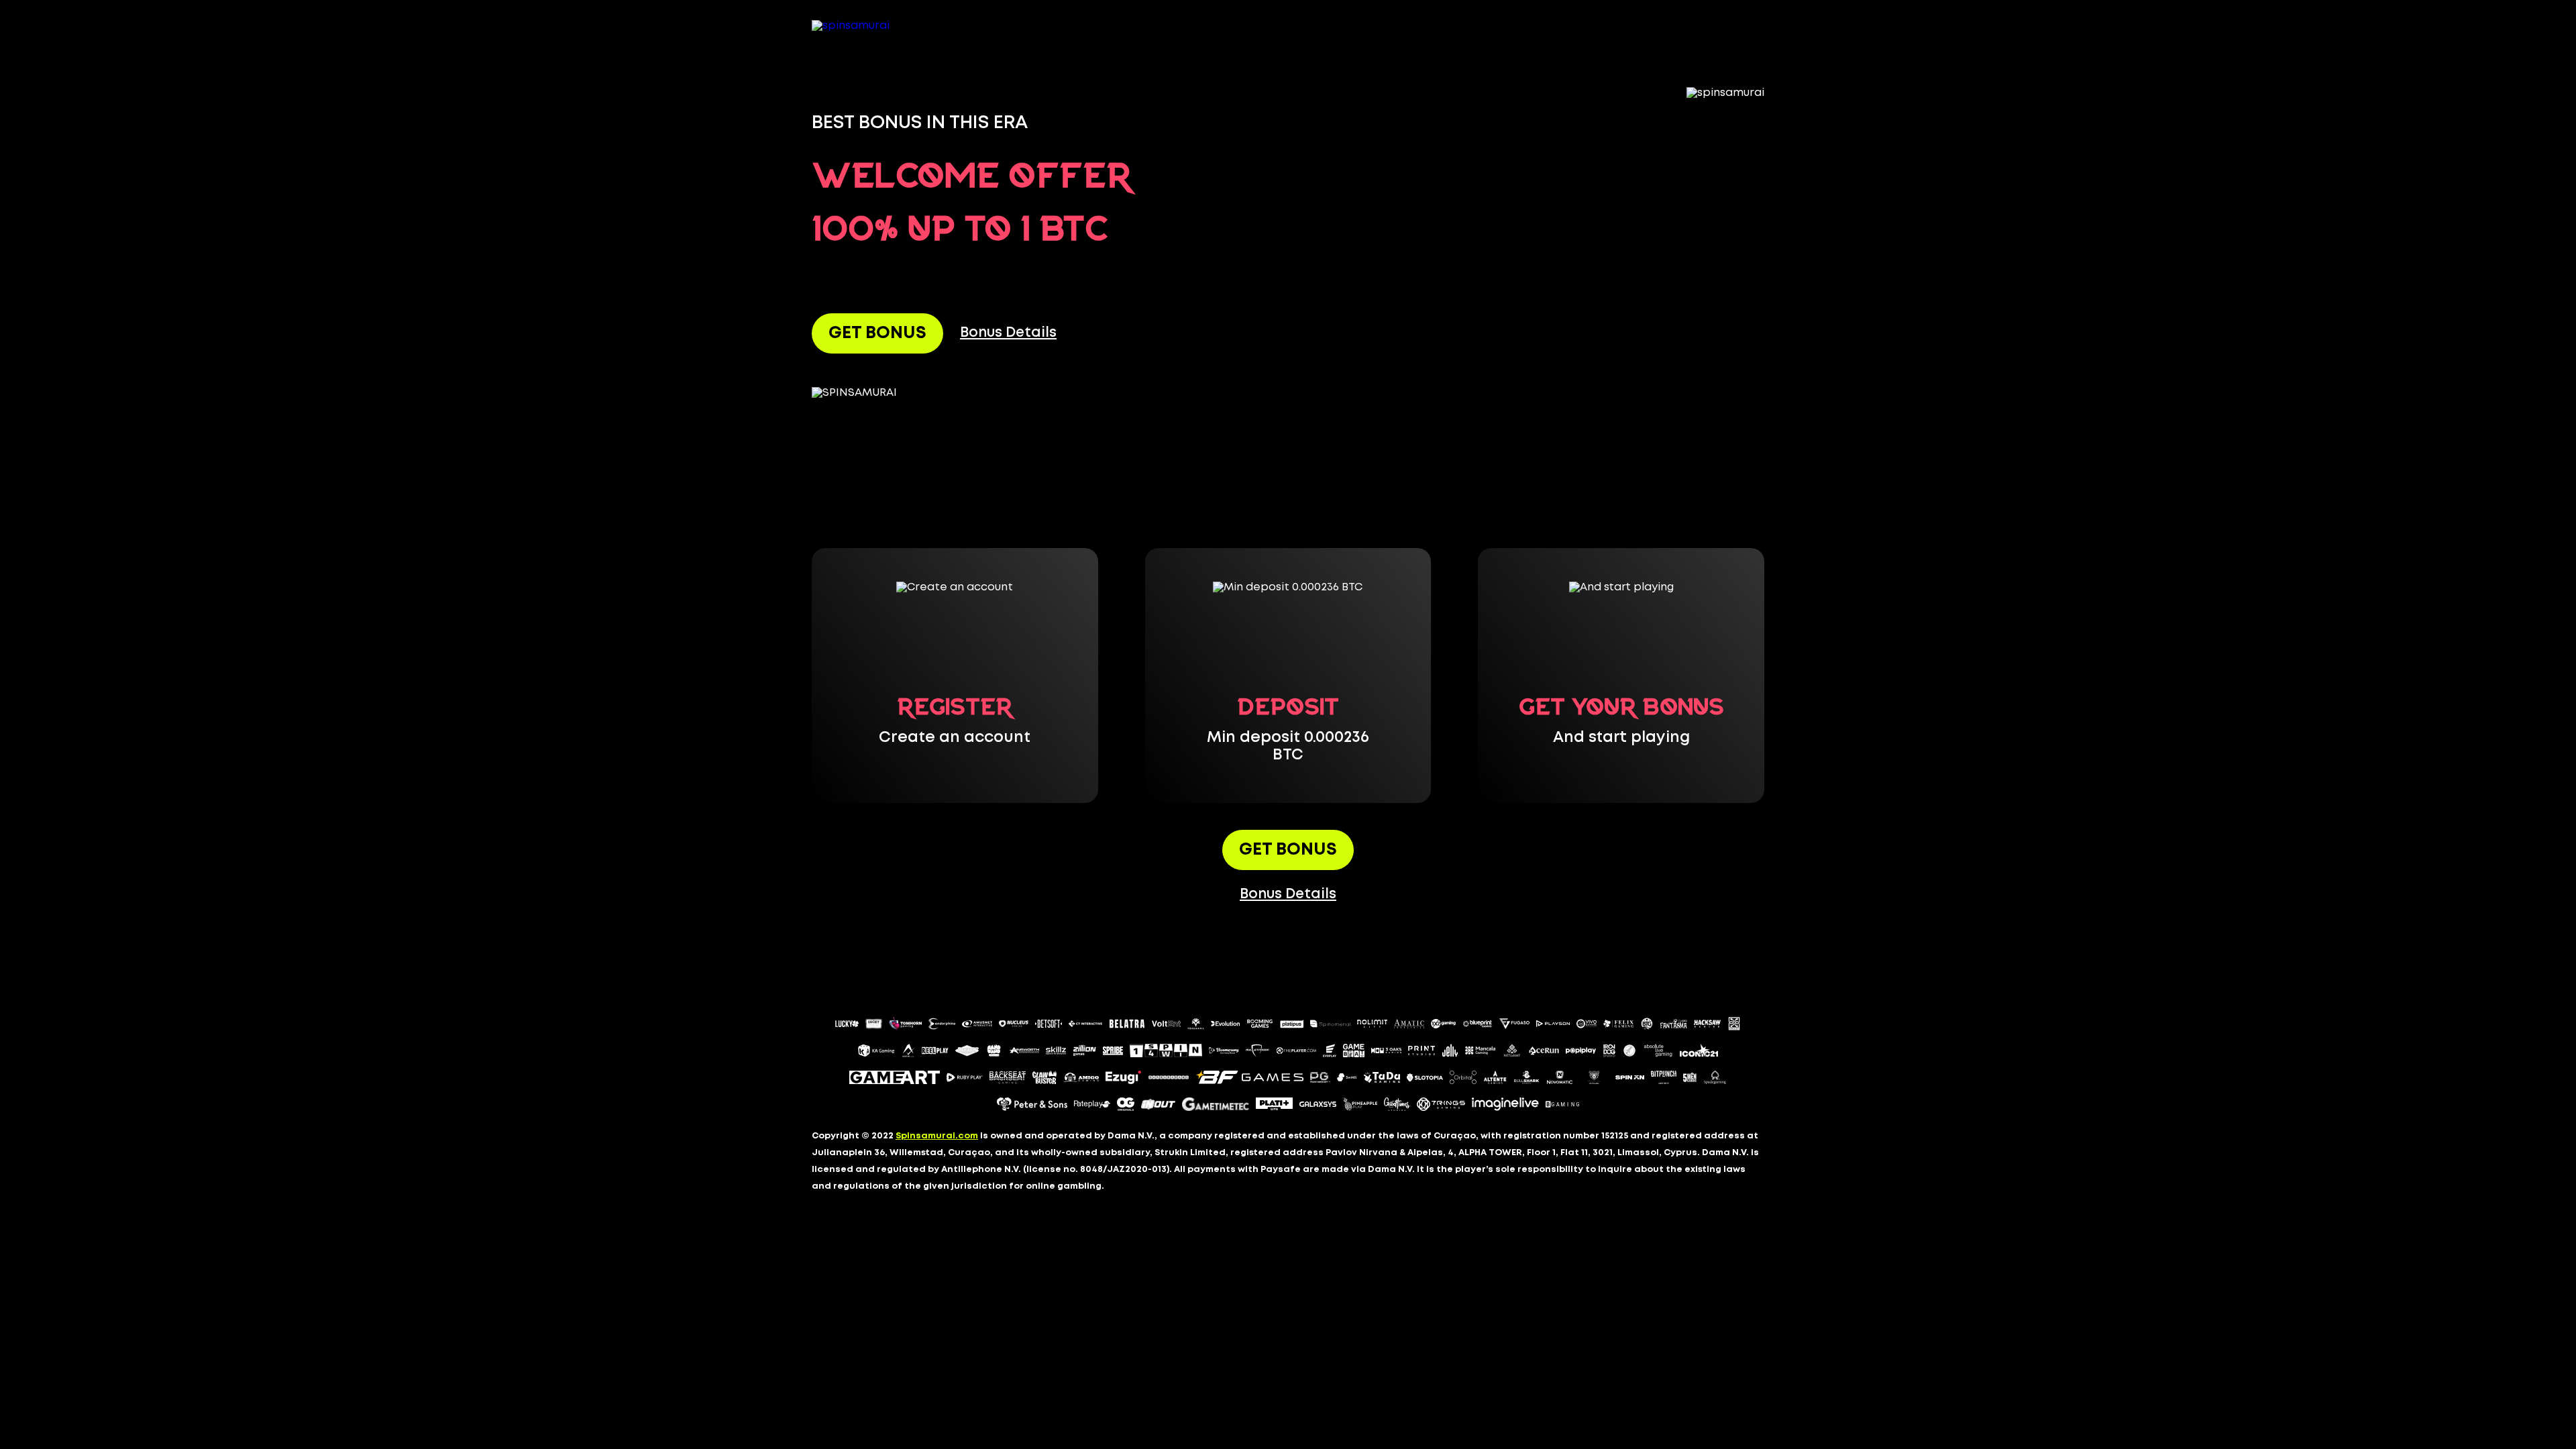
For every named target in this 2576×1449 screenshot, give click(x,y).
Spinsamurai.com (937, 1136)
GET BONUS (877, 333)
